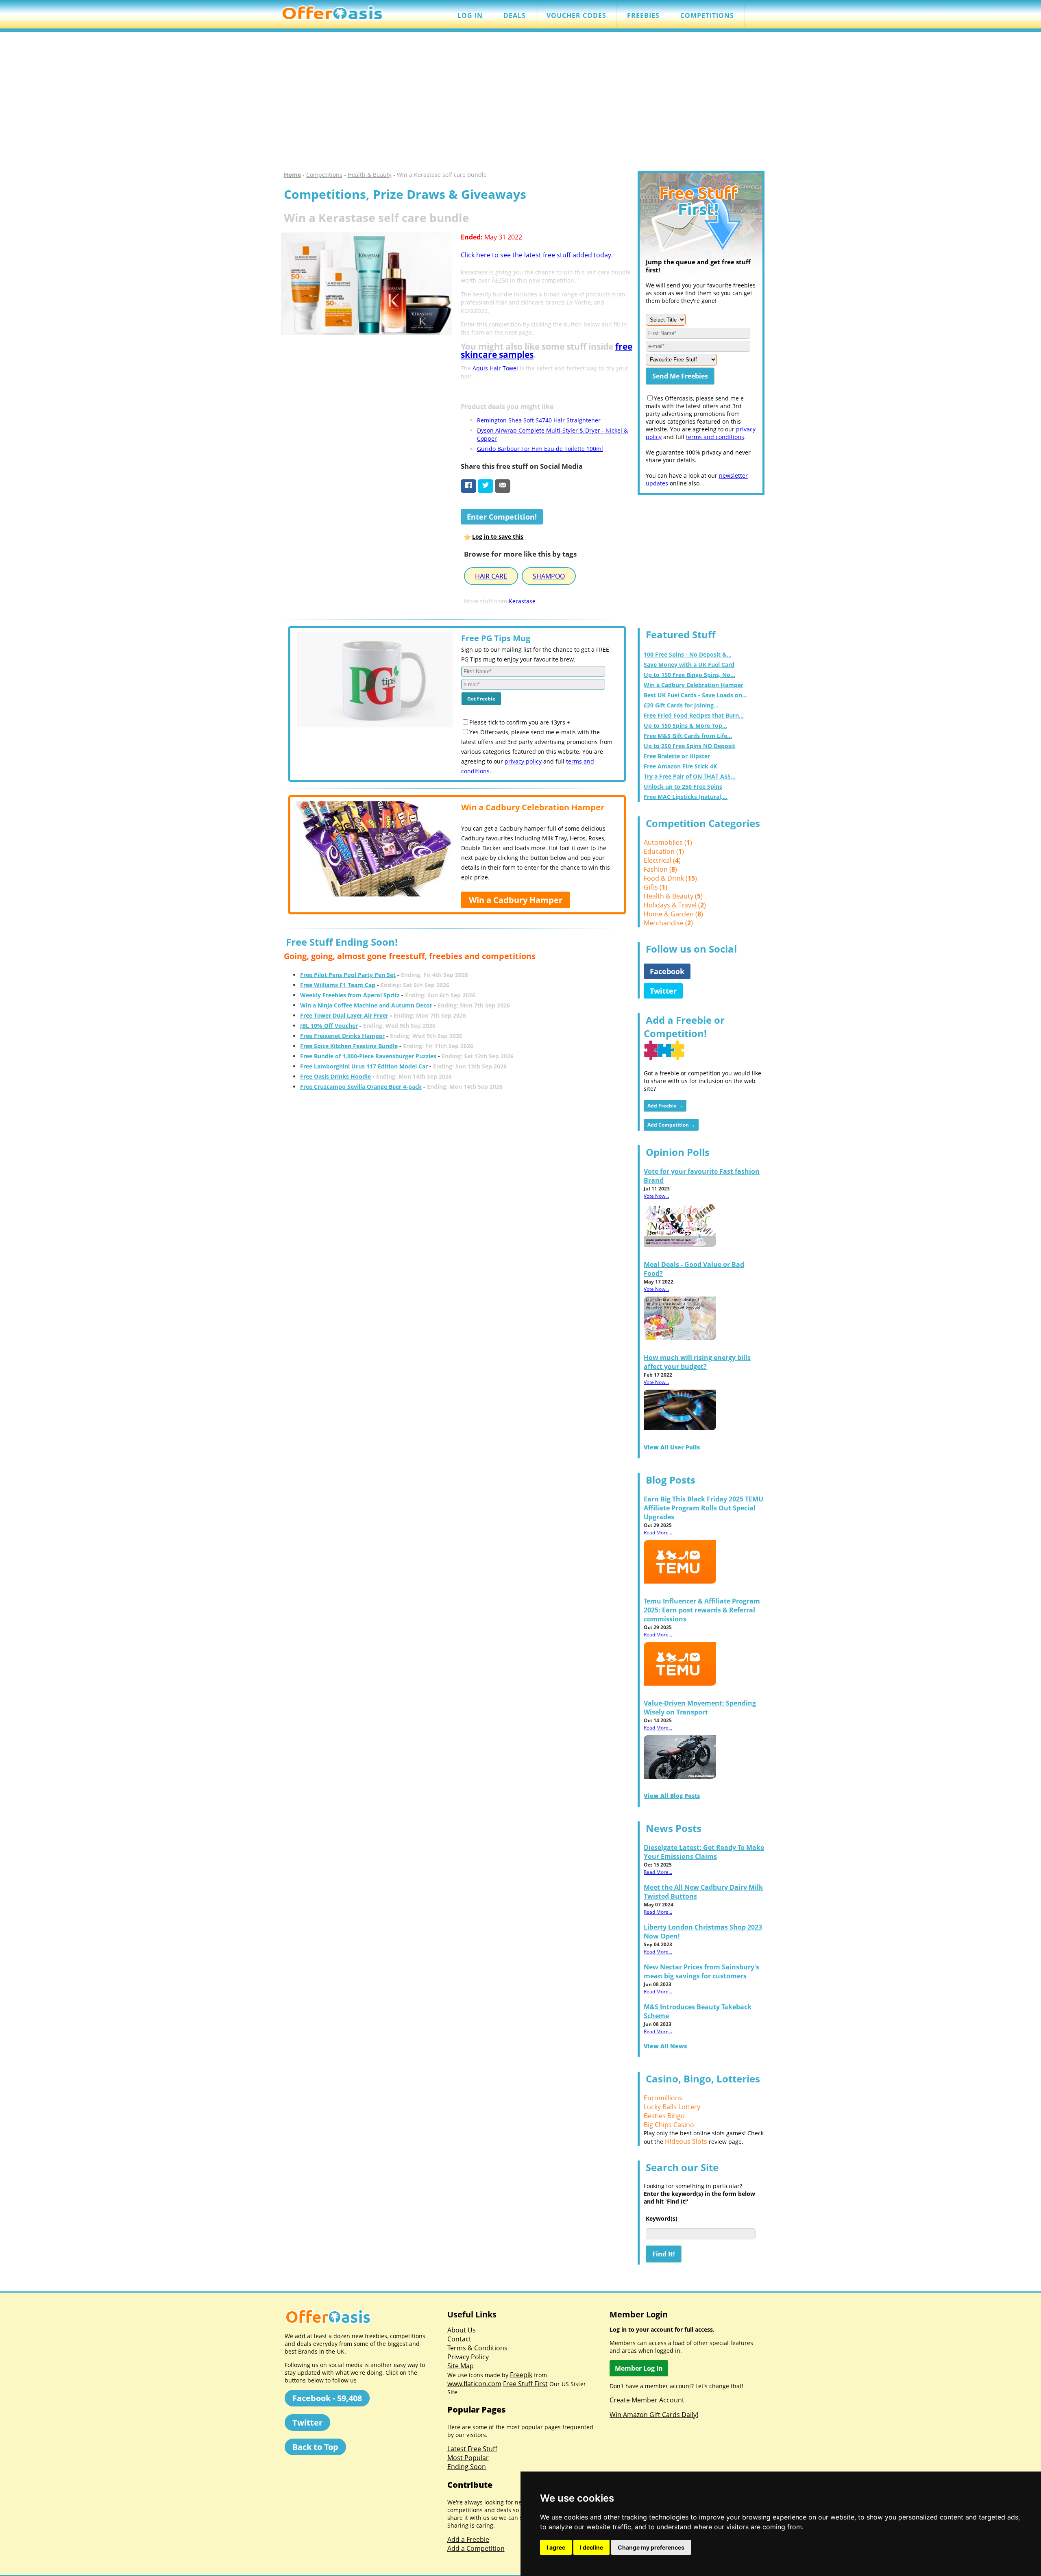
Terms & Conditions (477, 2348)
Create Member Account (647, 2400)
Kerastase (522, 601)
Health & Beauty (370, 175)
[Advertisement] (520, 102)
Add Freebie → (665, 1106)
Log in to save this (498, 536)
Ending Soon (467, 2467)
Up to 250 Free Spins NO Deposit (689, 746)
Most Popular (468, 2458)
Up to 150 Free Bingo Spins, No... (689, 675)
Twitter (663, 991)
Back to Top (315, 2447)
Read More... (658, 1533)
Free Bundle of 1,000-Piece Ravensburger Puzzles (368, 1056)
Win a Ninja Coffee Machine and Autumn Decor (366, 1005)
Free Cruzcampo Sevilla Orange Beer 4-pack (361, 1087)
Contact (459, 2339)
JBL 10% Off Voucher (329, 1026)
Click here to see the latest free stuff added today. (537, 255)
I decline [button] (591, 2547)
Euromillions (663, 2098)
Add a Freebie (468, 2539)
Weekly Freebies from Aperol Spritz (350, 995)
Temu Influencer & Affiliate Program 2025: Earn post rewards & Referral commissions (702, 1610)
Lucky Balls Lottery (672, 2107)
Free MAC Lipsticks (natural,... (686, 797)
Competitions (324, 175)
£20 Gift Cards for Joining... (681, 705)
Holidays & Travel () (675, 905)
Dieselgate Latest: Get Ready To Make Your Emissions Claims (704, 1852)
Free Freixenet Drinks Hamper (342, 1036)
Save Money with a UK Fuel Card (689, 665)
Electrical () (662, 860)
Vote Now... (656, 1196)
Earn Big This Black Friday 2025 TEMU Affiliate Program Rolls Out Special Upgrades (703, 1508)
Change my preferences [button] (651, 2547)
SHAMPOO (549, 576)
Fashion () (660, 869)
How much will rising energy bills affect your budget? (697, 1362)
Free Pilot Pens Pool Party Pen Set (348, 975)
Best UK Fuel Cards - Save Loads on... (695, 695)
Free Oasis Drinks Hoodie (335, 1076)
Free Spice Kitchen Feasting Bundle (349, 1046)
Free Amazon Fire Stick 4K (680, 766)
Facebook (667, 971)
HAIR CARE (491, 576)
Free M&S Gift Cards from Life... (688, 736)
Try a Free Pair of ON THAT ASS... (690, 776)
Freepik (521, 2375)
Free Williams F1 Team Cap (338, 985)
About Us (462, 2330)
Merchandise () (668, 923)
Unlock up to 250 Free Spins (683, 787)
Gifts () (656, 887)
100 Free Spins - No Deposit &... (688, 654)
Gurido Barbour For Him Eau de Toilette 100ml (540, 449)
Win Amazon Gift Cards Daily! (654, 2415)
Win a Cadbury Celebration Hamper (694, 685)
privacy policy (523, 761)
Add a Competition (476, 2548)
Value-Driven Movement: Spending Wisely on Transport (700, 1708)
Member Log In (639, 2368)
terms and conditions (715, 437)
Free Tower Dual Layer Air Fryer (344, 1015)
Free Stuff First (525, 2384)
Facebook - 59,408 (327, 2398)
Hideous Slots (686, 2141)
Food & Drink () (670, 878)
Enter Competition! (502, 517)
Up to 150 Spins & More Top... (685, 726)
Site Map (461, 2366)
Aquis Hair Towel (495, 368)
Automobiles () (668, 842)
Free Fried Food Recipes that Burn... (694, 715)
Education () (664, 851)
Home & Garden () (673, 914)
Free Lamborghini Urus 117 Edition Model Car (364, 1066)
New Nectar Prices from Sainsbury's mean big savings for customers (701, 1971)
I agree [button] (556, 2547)
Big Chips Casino (669, 2125)
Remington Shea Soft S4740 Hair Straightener (539, 420)
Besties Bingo (664, 2116)
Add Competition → (671, 1125)
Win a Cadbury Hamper (516, 900)
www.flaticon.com (474, 2384)
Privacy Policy (468, 2357)
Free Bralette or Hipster (677, 756)
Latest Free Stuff (472, 2449)
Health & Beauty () (673, 896)
